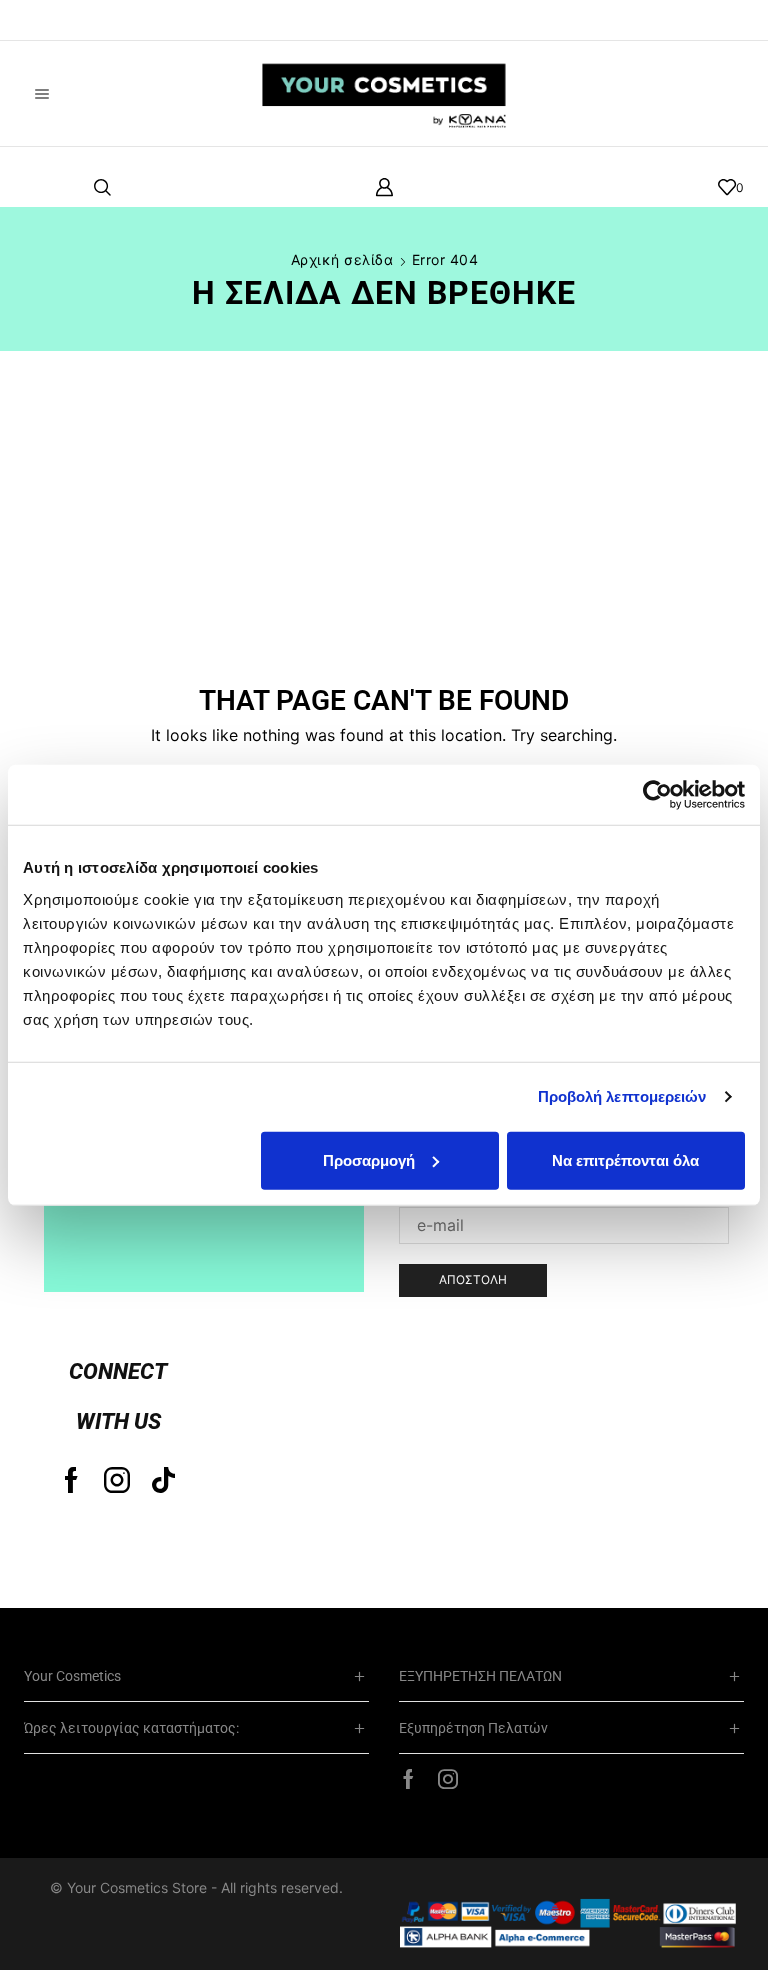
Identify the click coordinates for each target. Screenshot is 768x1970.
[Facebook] (71, 1480)
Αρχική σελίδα (342, 259)
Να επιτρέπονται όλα (625, 1159)
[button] (45, 20)
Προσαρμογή (369, 1159)
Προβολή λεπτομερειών (622, 1096)
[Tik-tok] (163, 1480)
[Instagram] (117, 1480)
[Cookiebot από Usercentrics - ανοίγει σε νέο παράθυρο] (657, 795)
